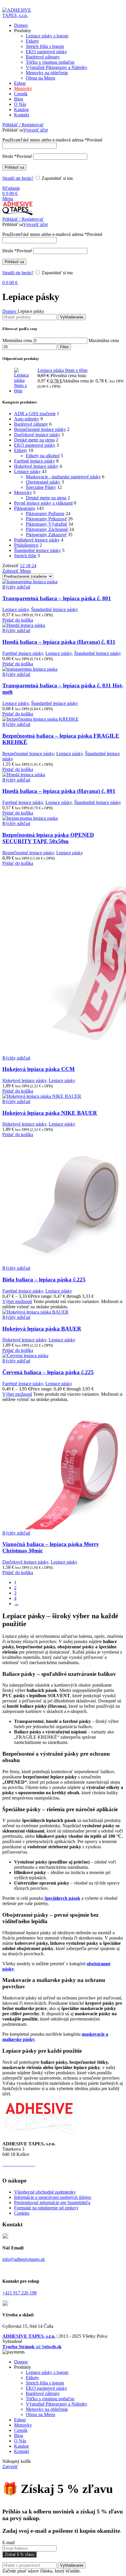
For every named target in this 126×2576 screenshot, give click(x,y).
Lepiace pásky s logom (47, 36)
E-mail (8, 2543)
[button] (18, 620)
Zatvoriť (10, 2467)
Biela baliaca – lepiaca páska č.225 (44, 1280)
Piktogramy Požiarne (45, 514)
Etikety (32, 41)
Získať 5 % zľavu (19, 2555)
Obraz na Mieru (40, 78)
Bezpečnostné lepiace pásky (40, 429)
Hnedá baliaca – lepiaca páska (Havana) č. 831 (59, 642)
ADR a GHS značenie (35, 414)
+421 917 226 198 (19, 2293)
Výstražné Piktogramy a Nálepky (57, 67)
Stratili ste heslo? (18, 178)
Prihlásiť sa (14, 167)
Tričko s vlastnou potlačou (50, 62)
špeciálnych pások (62, 1898)
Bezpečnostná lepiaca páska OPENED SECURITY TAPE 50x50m (48, 838)
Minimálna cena (17, 340)
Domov (10, 311)
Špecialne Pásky (41, 487)
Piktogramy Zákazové (46, 535)
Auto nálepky (27, 419)
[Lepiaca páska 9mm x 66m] (24, 381)
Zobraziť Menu (17, 571)
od (32, 2347)
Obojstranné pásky (43, 482)
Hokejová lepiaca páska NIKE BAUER (50, 1113)
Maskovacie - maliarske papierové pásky (63, 477)
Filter (64, 347)
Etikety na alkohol (43, 456)
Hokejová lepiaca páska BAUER (42, 1329)
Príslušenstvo (26, 545)
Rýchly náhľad (16, 587)
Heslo (17, 156)
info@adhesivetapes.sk (24, 2259)
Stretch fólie (25, 556)
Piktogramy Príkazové (46, 519)
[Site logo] (20, 15)
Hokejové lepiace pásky (36, 466)
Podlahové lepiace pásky (37, 540)
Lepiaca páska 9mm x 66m (62, 370)
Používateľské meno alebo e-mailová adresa (52, 140)
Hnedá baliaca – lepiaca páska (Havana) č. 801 (59, 791)
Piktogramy (25, 508)
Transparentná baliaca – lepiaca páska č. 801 (57, 598)
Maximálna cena (104, 340)
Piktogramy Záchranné (47, 529)
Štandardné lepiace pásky (38, 550)
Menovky (23, 492)
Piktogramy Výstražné (46, 524)
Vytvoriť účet (35, 130)
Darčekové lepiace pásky (37, 435)
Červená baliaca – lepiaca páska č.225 (48, 1372)
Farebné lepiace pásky (35, 461)
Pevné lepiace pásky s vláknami (43, 503)
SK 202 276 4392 (38, 2169)
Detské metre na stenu (34, 440)
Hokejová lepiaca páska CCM (39, 1069)
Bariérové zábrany (43, 57)
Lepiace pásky (27, 471)
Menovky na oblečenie (47, 73)
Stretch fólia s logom (45, 46)
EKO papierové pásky (46, 52)
